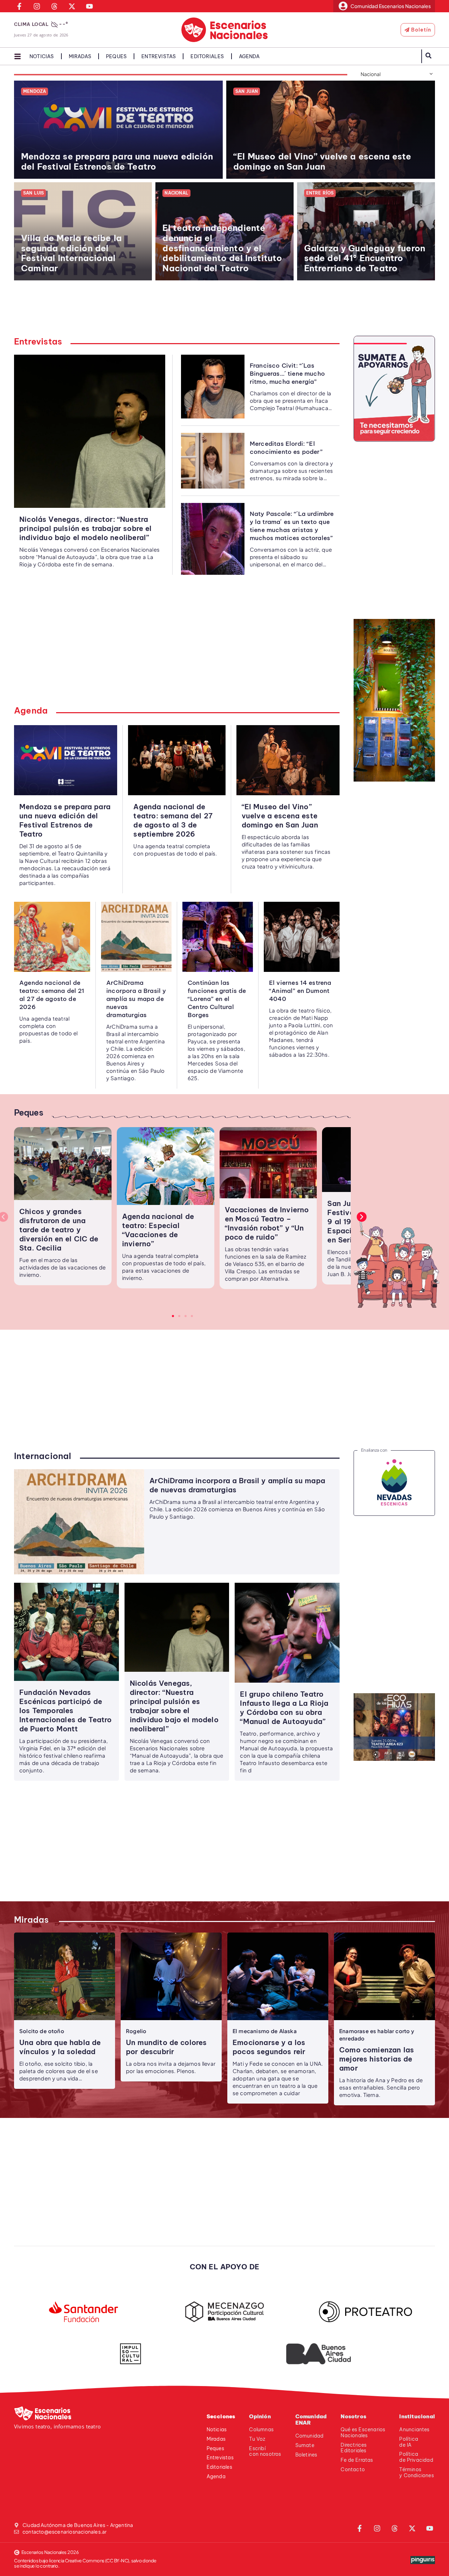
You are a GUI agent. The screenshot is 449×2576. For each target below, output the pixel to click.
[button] (362, 1217)
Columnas (261, 2430)
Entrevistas (159, 56)
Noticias (42, 56)
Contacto (353, 2469)
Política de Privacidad (416, 2457)
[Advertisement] (229, 312)
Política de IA (409, 2442)
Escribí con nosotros (265, 2451)
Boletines (306, 2455)
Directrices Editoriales (354, 2448)
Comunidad (310, 2436)
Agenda (249, 56)
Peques (116, 56)
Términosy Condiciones (416, 2472)
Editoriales (207, 56)
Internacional (43, 1456)
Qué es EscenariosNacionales (363, 2432)
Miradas (80, 56)
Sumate (305, 2445)
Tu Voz (257, 2439)
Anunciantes (414, 2430)
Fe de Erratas (357, 2460)
